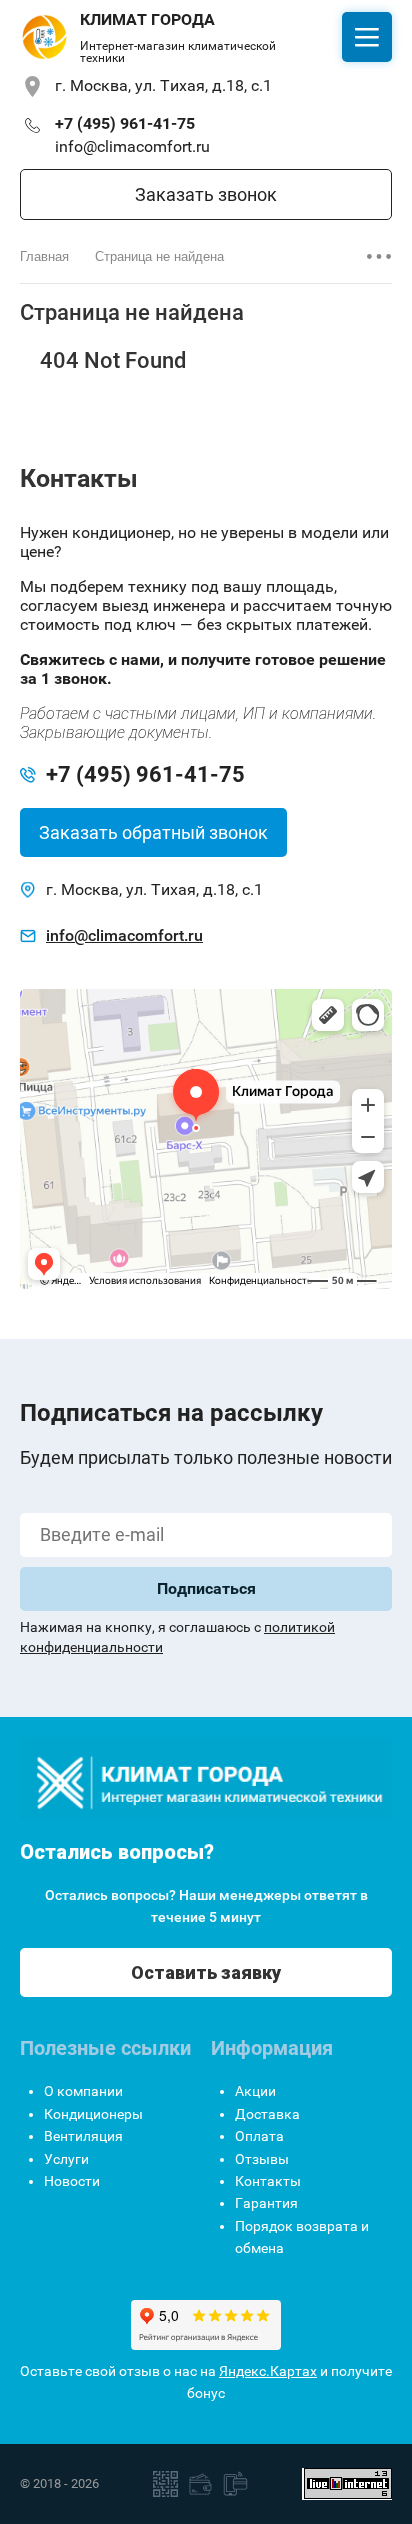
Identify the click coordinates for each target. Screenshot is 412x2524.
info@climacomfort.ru (132, 146)
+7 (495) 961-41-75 (125, 123)
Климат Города (147, 19)
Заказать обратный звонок (153, 832)
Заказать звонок (206, 194)
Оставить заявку (206, 1972)
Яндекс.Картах (268, 2371)
